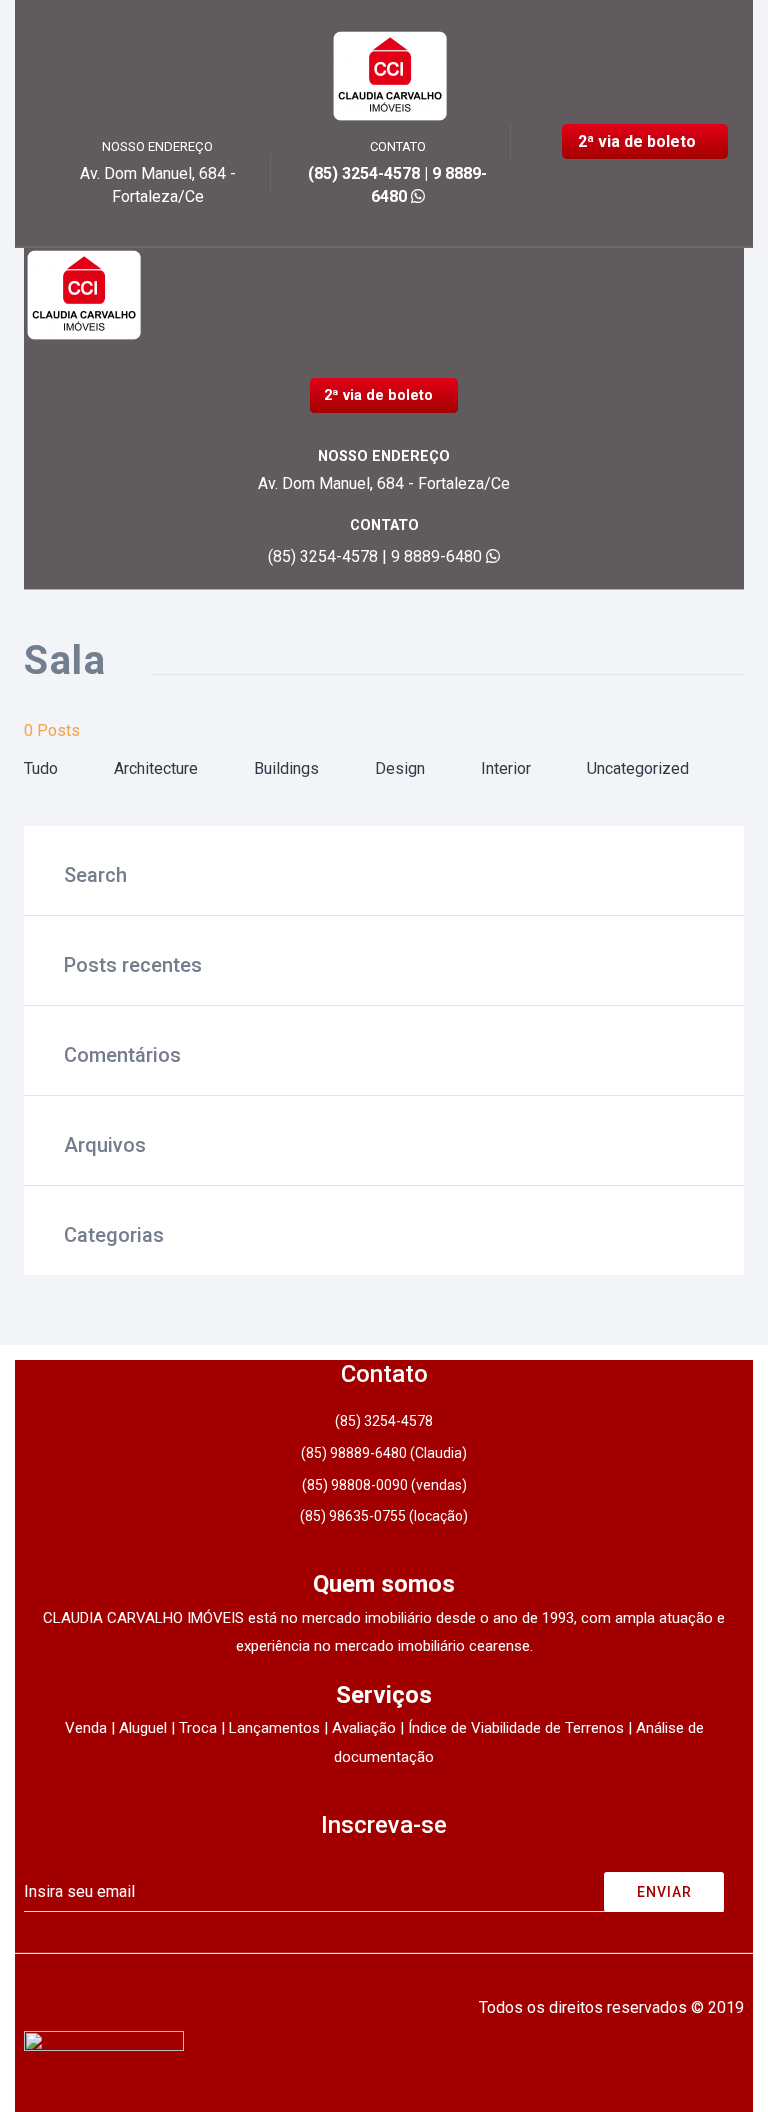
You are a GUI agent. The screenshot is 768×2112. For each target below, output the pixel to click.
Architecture (156, 768)
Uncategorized (638, 768)
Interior (506, 768)
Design (400, 768)
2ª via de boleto (639, 141)
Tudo (41, 768)
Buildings (286, 768)
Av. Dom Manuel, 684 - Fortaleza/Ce (384, 483)
